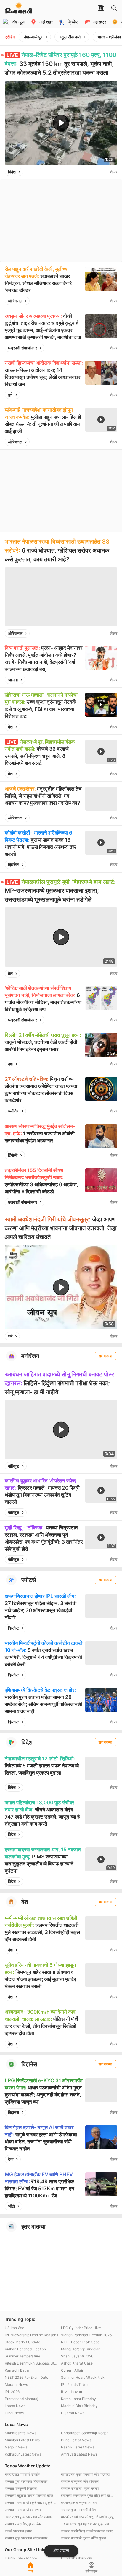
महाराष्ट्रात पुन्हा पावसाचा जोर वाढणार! (85, 2474)
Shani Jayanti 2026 (77, 2356)
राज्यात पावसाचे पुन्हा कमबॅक (23, 2524)
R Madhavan (72, 2392)
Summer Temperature (23, 2356)
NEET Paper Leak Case (80, 2342)
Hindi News (14, 2413)
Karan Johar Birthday (78, 2399)
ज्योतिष (13, 1111)
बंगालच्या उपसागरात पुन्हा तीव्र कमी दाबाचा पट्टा (88, 2496)
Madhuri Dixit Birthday (79, 2406)
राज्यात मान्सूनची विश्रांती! (21, 2488)
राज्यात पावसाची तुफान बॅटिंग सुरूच (83, 2538)
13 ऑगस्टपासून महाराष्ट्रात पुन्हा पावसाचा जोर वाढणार (88, 2524)
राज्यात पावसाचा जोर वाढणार (23, 2510)
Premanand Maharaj (21, 2399)
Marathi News (16, 2384)
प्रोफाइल (91, 2571)
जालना (13, 680)
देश (10, 727)
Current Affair (72, 2370)
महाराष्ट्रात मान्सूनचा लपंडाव (79, 2503)
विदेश (12, 172)
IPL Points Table (74, 2384)
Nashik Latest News (78, 2447)
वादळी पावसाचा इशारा (19, 2531)
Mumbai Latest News (22, 2440)
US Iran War (14, 2328)
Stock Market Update (23, 2342)
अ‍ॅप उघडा (61, 2551)
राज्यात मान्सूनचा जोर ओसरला (80, 2481)
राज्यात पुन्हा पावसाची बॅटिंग (78, 2510)
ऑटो (11, 2206)
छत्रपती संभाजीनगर (23, 348)
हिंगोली (13, 1155)
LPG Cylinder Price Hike (81, 2328)
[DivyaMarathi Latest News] (19, 10)
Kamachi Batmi (17, 2370)
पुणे (10, 395)
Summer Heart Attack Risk (83, 2377)
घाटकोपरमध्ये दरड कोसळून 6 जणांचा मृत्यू (87, 2517)
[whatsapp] (104, 172)
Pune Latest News (76, 2440)
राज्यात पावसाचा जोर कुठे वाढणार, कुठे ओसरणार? (31, 2503)
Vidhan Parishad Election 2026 (86, 2335)
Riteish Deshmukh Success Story (31, 2363)
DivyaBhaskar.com (77, 2558)
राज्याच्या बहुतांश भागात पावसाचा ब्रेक (29, 2496)
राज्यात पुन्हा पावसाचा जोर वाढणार (26, 2481)
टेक (11, 2159)
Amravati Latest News (79, 2454)
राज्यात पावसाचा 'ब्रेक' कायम (80, 2488)
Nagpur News (16, 2447)
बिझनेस (13, 2112)
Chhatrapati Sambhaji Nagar (84, 2433)
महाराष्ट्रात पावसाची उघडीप (23, 2474)
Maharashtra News (20, 2433)
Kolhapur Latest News (23, 2454)
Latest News (15, 2406)
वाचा (31, 2571)
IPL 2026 (12, 2392)
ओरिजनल (15, 301)
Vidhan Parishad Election (25, 2349)
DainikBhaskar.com (21, 2558)
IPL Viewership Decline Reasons (31, 2335)
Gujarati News (73, 2413)
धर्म (10, 1336)
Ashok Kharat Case (77, 2363)
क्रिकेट (13, 865)
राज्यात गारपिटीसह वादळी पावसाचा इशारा (87, 2531)
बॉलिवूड (14, 1466)
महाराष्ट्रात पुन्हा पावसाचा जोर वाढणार (29, 2517)
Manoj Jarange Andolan (81, 2349)
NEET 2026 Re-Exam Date (27, 2377)
